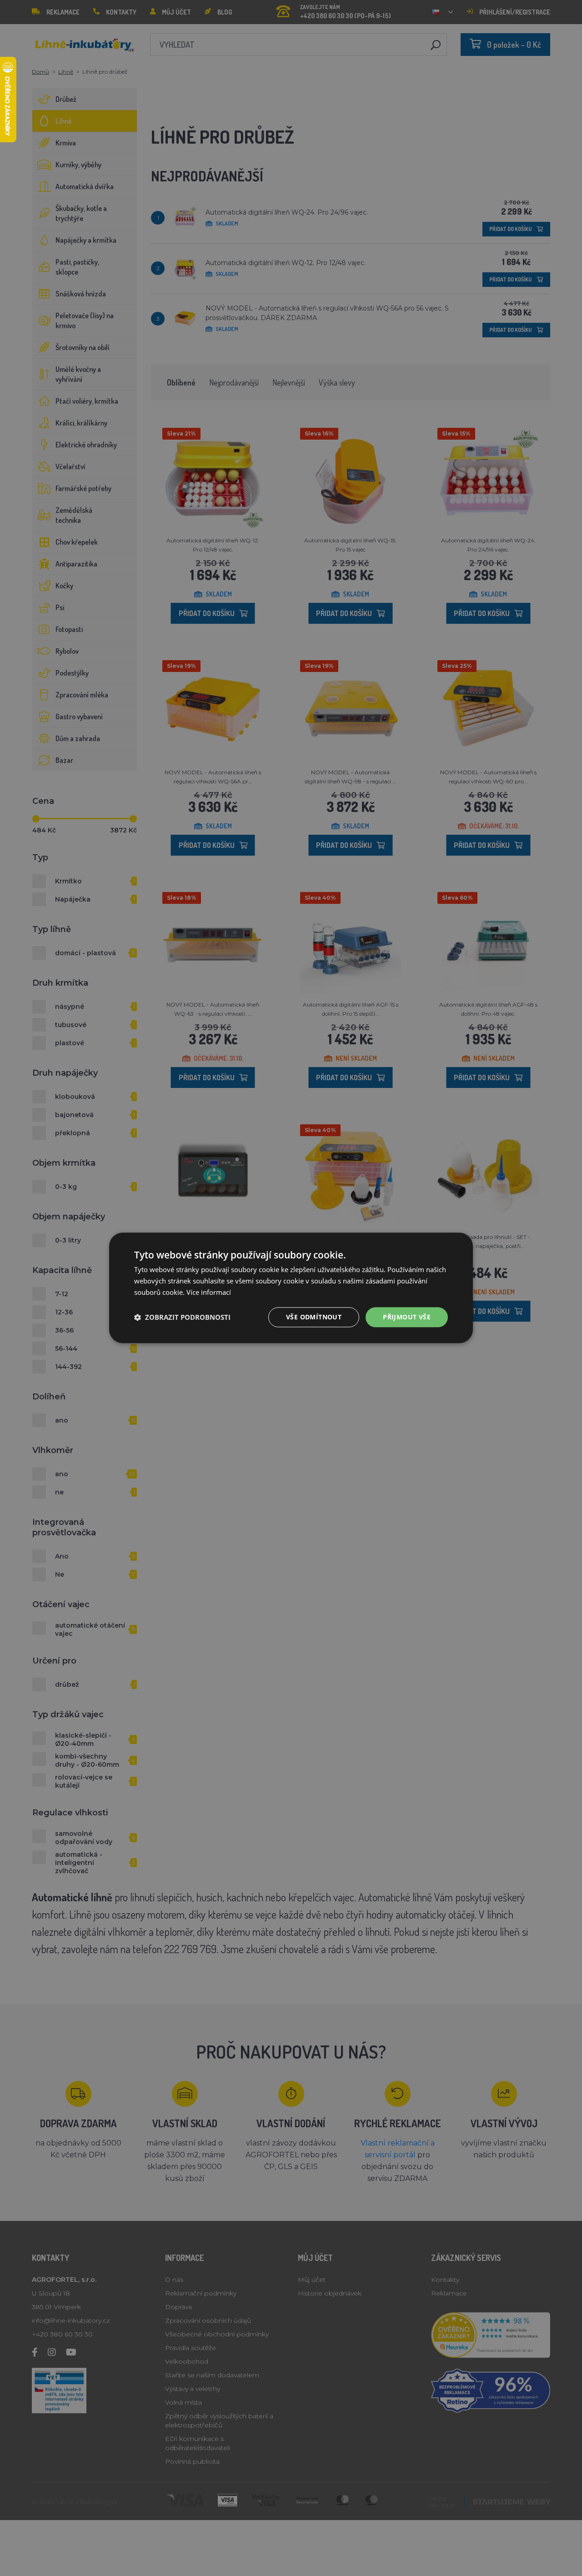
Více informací (209, 1292)
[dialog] (291, 1288)
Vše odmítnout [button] (314, 1317)
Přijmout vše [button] (407, 1317)
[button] (182, 1317)
